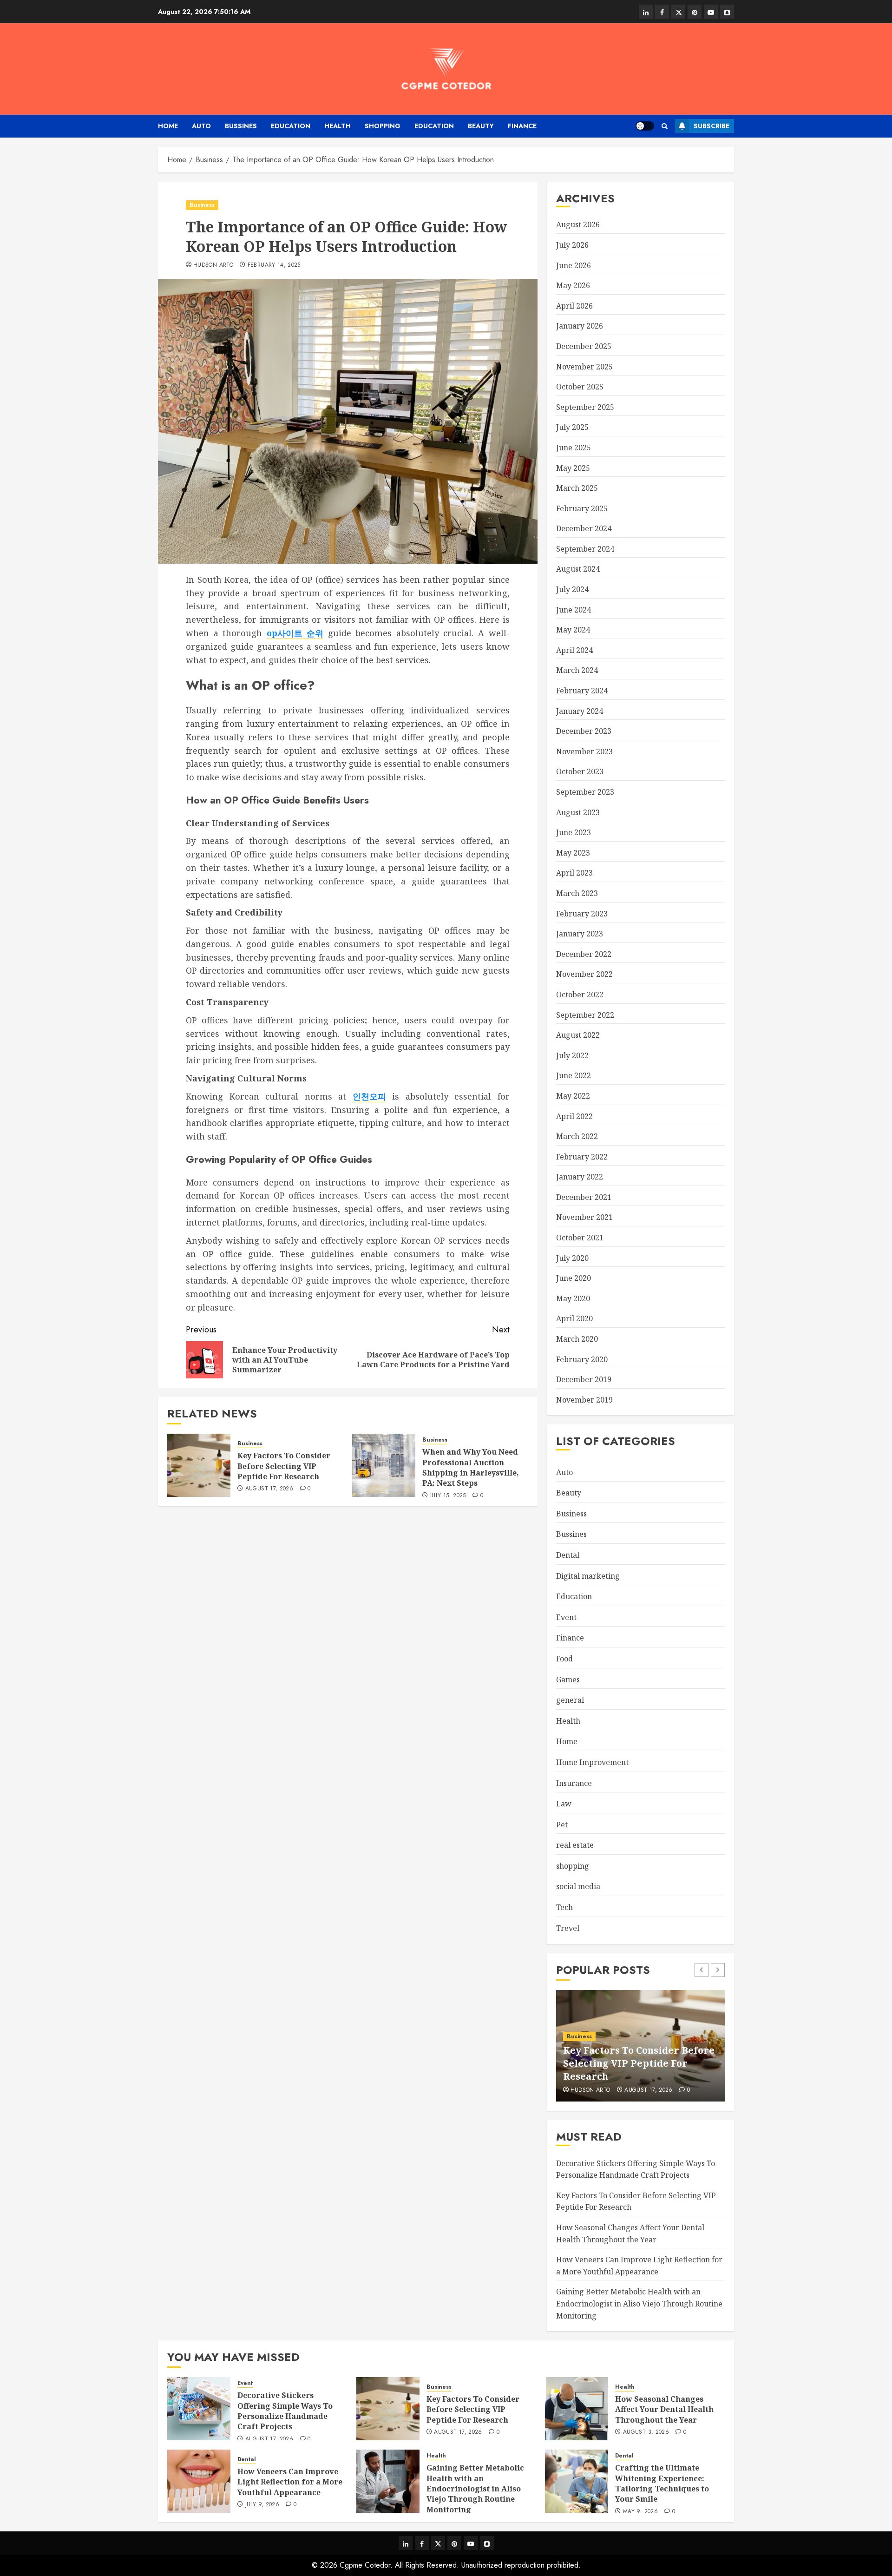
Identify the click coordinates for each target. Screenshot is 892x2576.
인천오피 (369, 1096)
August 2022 (578, 1035)
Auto (201, 126)
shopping (383, 126)
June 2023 (574, 832)
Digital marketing (588, 1576)
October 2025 (580, 387)
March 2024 (577, 670)
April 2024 (574, 650)
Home (168, 126)
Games (568, 1680)
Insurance (574, 1783)
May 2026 (573, 285)
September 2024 (585, 549)
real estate (575, 1845)
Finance (522, 126)
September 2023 (585, 792)
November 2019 (584, 1400)
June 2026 (574, 265)
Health (338, 126)
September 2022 (585, 1015)
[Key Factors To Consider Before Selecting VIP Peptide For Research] (199, 1465)
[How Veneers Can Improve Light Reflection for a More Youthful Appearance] (199, 2481)
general (570, 1700)
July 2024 (572, 589)
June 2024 (574, 610)
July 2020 (572, 1258)
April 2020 (574, 1318)
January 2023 (580, 934)
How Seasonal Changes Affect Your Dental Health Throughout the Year (664, 2409)
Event (566, 1617)
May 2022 (573, 1096)
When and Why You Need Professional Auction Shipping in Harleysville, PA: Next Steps (471, 1467)
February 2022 (582, 1157)
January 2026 (580, 326)
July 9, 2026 (262, 2505)
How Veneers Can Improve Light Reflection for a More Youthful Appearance (290, 2482)
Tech (564, 1907)
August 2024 (578, 569)
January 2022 (580, 1177)
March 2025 (577, 488)
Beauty (481, 126)
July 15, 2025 (448, 1496)
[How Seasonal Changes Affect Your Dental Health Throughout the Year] (577, 2409)
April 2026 (574, 306)
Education (291, 126)
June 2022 (574, 1075)
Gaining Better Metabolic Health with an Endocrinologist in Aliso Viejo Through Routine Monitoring (639, 2303)
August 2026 (578, 224)
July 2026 (572, 245)
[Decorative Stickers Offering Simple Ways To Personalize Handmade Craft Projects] (199, 2409)
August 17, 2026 (269, 1489)
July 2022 (572, 1055)
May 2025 (573, 468)
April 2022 (574, 1116)
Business (202, 205)
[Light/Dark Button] (645, 126)
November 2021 (584, 1217)
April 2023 (574, 873)
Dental (568, 1555)
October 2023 (580, 771)
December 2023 (584, 731)
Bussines (241, 126)
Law (564, 1804)
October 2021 (580, 1238)
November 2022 (584, 974)
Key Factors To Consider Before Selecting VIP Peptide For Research (284, 1466)
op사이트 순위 (295, 633)
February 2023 (582, 914)
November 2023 (584, 751)
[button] (665, 126)
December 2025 (584, 346)
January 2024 (580, 711)
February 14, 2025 (274, 265)
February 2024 (582, 691)
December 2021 (584, 1197)
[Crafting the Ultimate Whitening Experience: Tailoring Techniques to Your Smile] (577, 2481)
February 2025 (582, 508)
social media (578, 1886)
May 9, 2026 (640, 2512)
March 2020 (577, 1339)
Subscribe (712, 126)
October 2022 (580, 995)
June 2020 (574, 1278)
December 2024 (584, 528)
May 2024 (573, 630)
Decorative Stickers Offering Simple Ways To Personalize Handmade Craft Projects (285, 2411)
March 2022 (577, 1136)
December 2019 (584, 1379)
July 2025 (572, 427)
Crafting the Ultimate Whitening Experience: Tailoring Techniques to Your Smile (662, 2483)
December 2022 (584, 954)
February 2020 (582, 1359)
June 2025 (574, 448)
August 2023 (578, 812)
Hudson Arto (213, 265)
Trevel (568, 1928)
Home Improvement (592, 1762)
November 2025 (584, 367)
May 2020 (573, 1298)
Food (564, 1659)
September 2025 (585, 407)
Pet (562, 1825)
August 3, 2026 (646, 2432)
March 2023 (577, 893)
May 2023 (573, 853)
